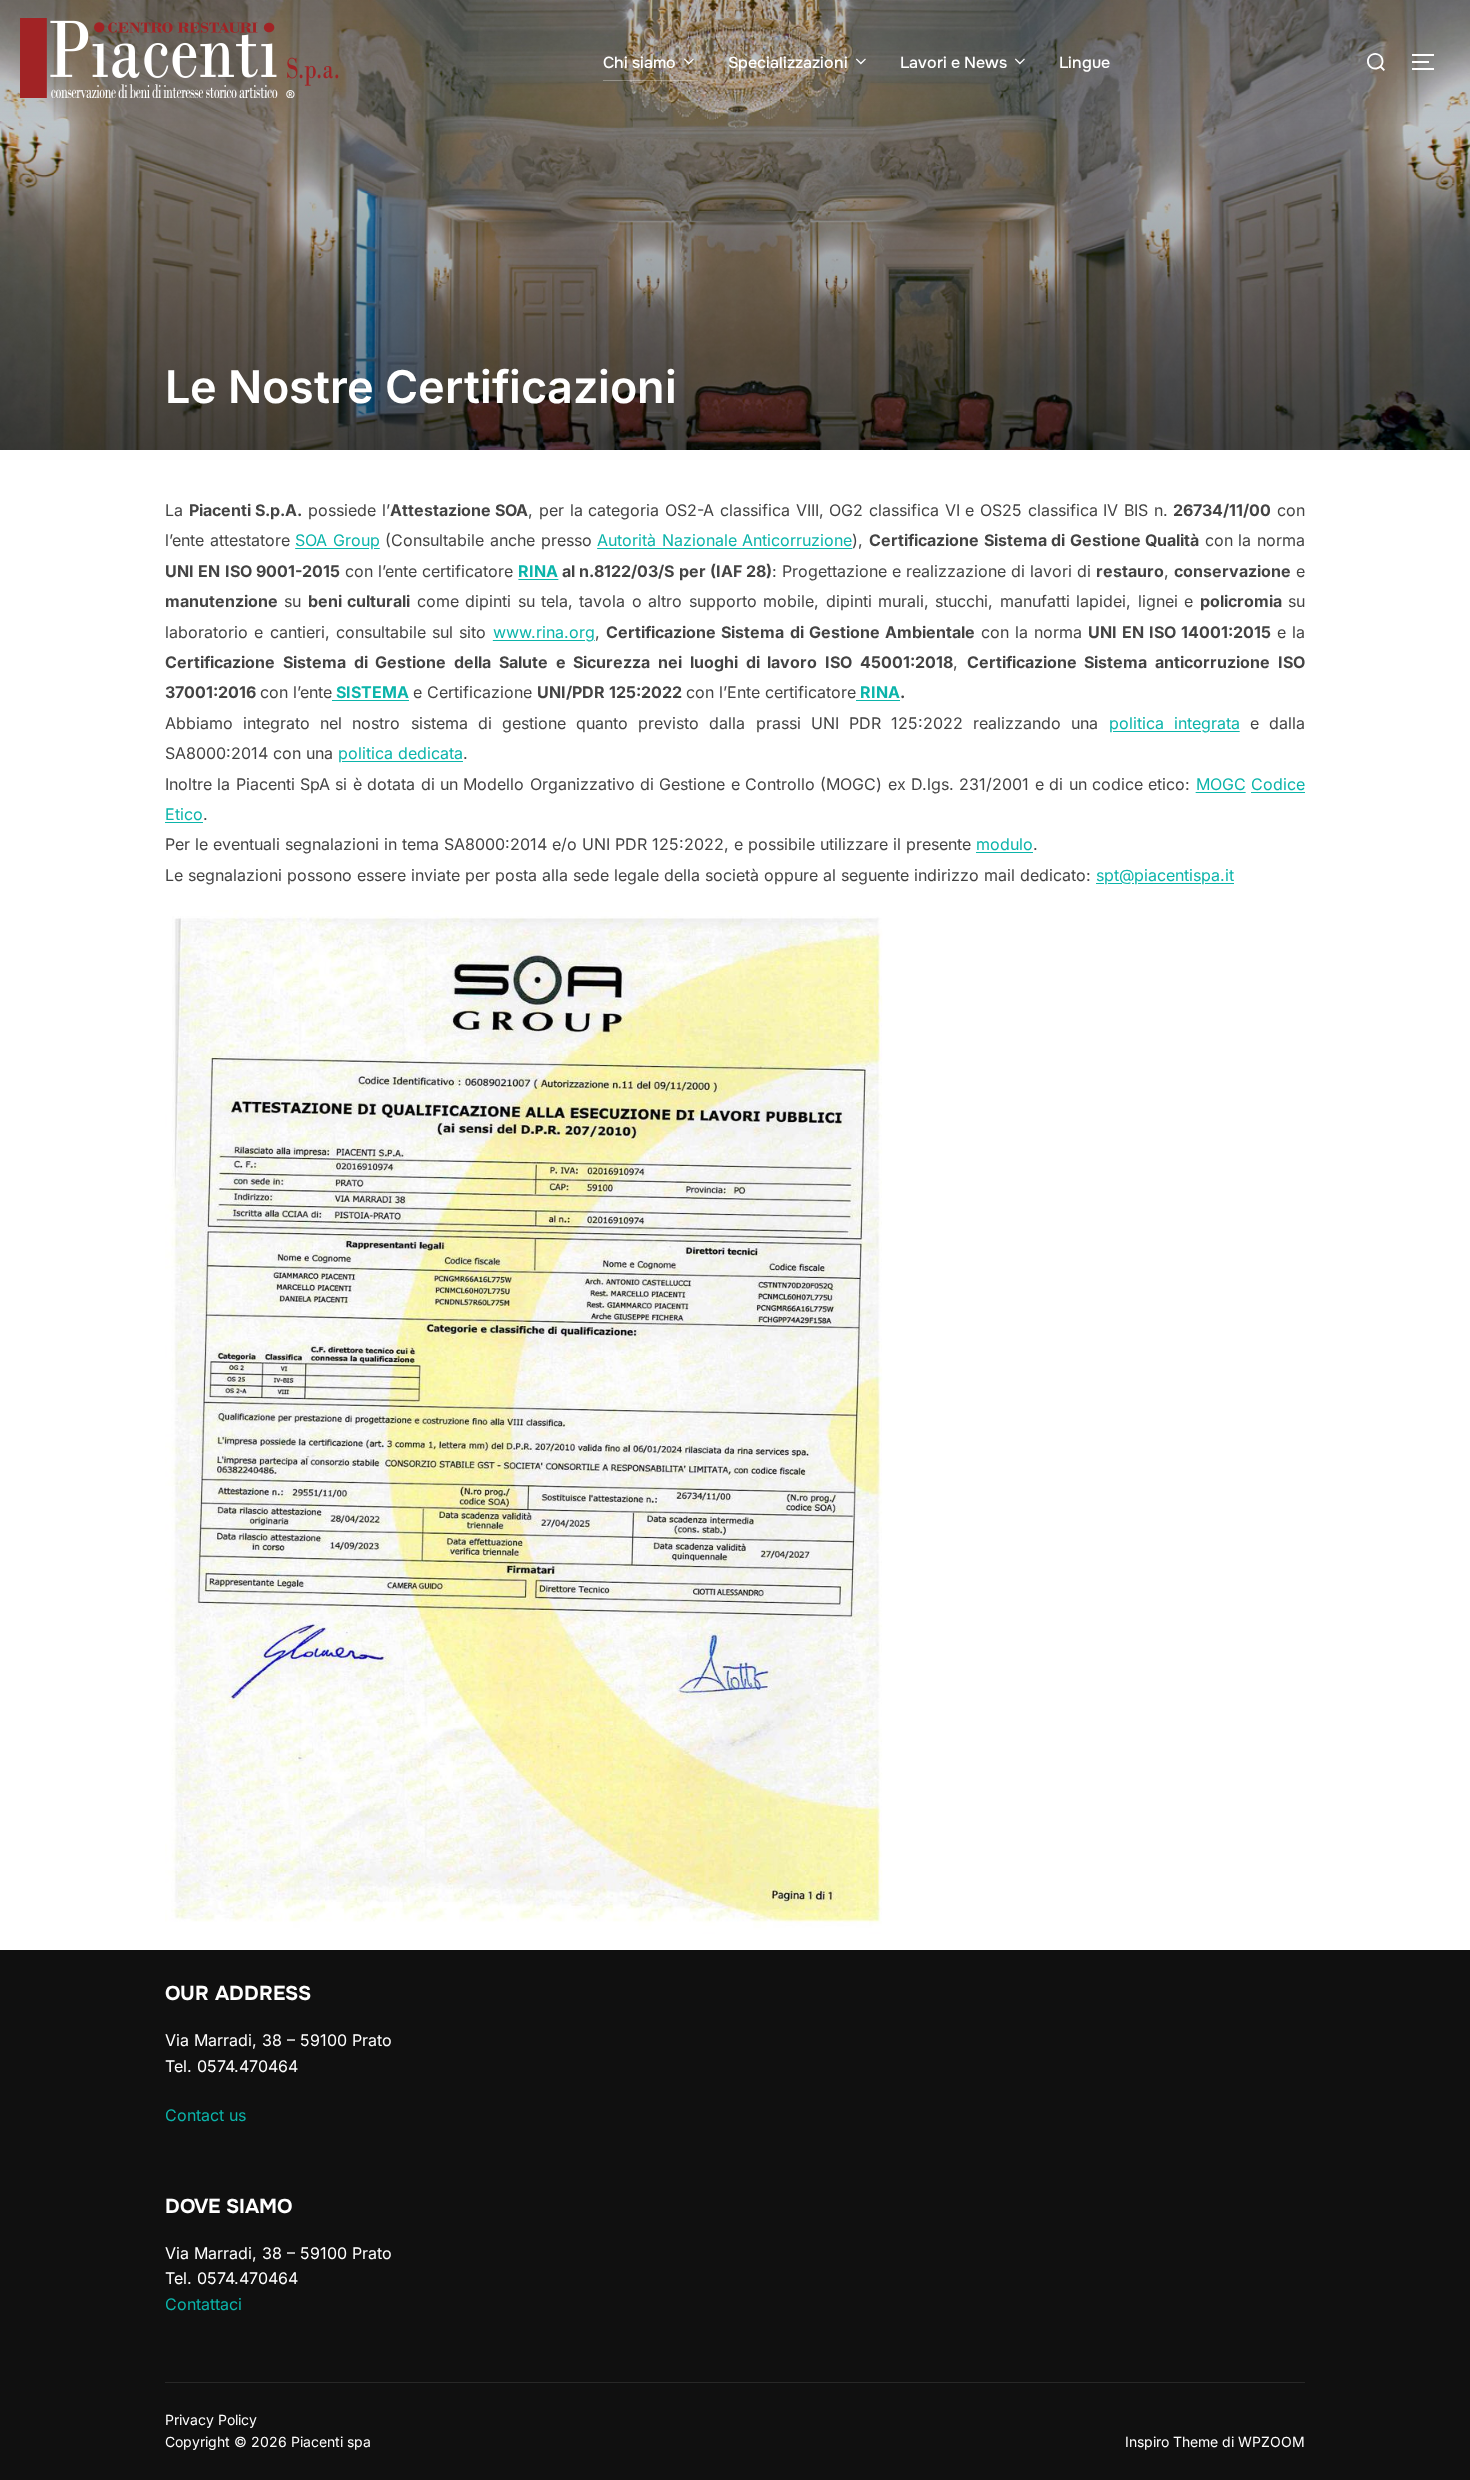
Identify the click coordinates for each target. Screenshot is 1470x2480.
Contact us (205, 2115)
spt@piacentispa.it (1165, 875)
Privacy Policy (211, 2419)
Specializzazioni (788, 62)
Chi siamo (639, 62)
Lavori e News (953, 62)
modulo (1004, 844)
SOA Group (337, 540)
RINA (538, 571)
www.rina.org (544, 632)
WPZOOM (1271, 2441)
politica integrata (1174, 723)
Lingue (1084, 62)
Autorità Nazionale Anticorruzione (724, 540)
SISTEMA (370, 692)
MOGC (1221, 784)
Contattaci (203, 2304)
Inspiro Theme (1171, 2441)
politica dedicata (400, 753)
